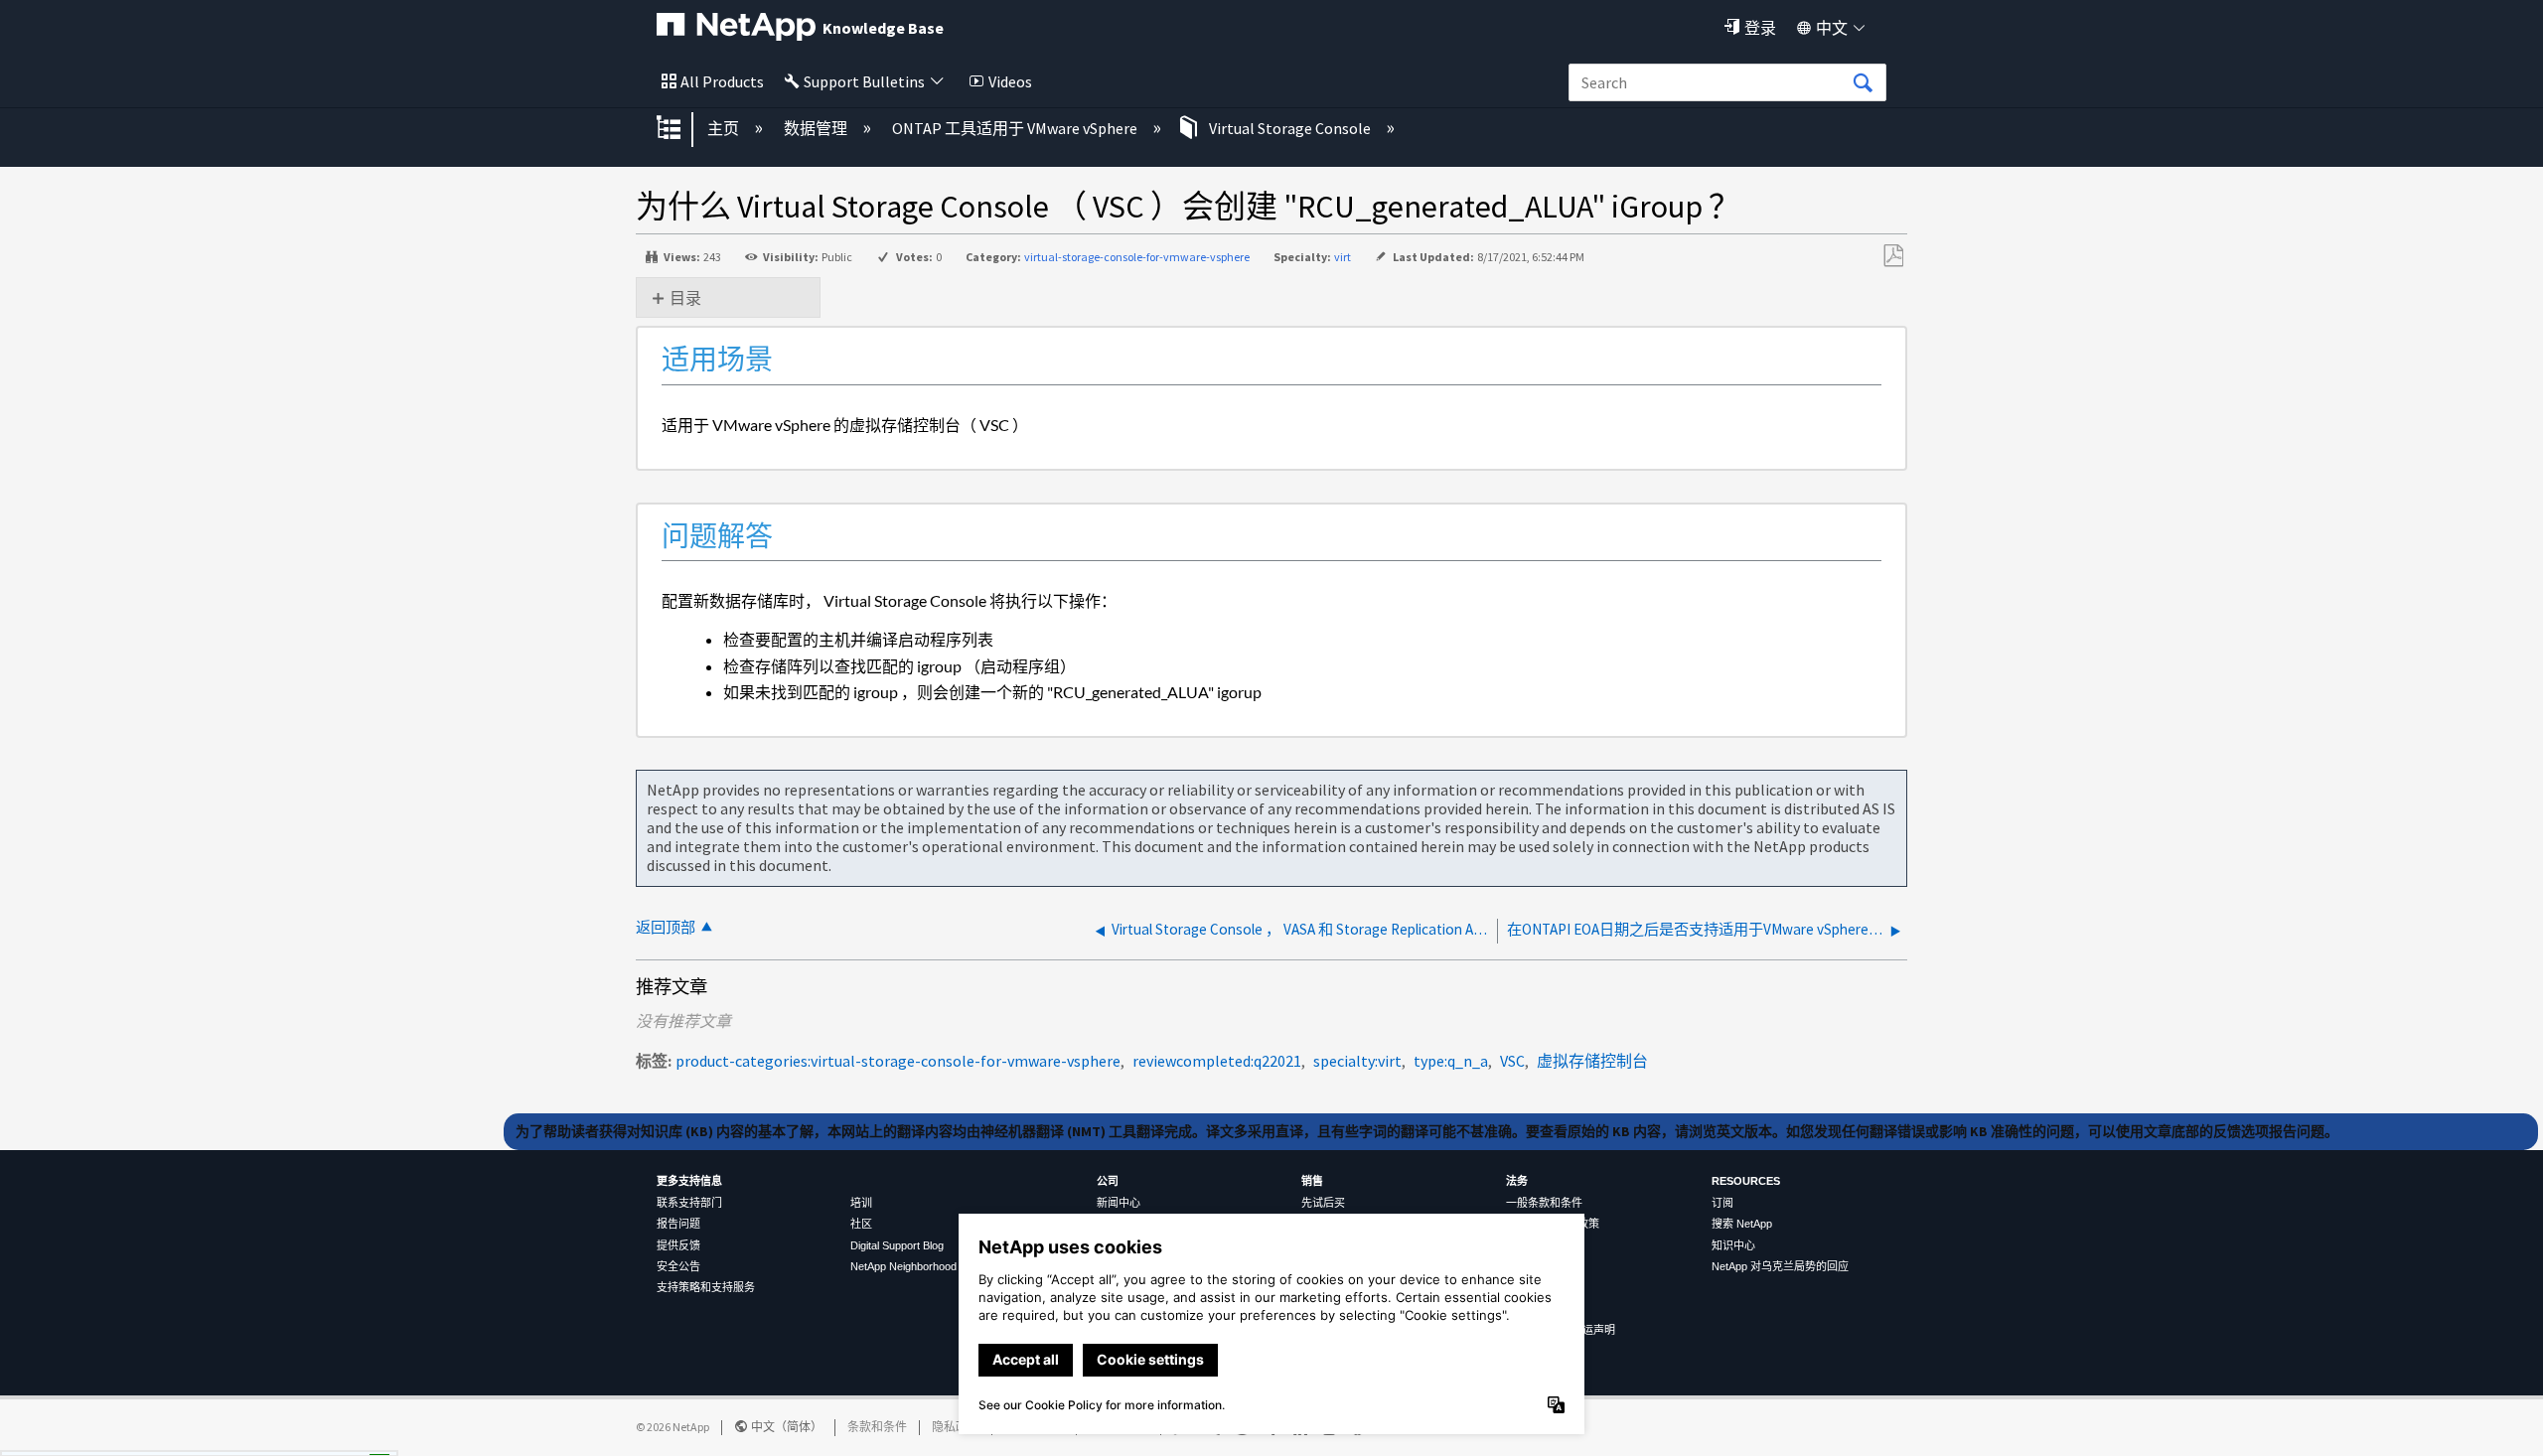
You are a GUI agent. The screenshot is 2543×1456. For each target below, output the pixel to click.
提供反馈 (678, 1245)
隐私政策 (956, 1427)
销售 (1312, 1181)
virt (1343, 257)
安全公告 (678, 1266)
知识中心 (1733, 1245)
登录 (1760, 28)
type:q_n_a (1451, 1061)
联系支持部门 (689, 1203)
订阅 (1722, 1203)
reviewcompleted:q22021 (1217, 1061)
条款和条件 (877, 1427)
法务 (1517, 1181)
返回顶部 (666, 927)
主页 (725, 128)
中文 (1832, 28)
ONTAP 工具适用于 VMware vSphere (1016, 128)
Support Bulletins (864, 81)
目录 (685, 298)
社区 (861, 1224)
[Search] (1863, 83)
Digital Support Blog (897, 1245)
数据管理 (817, 128)
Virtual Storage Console (1290, 128)
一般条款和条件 (1544, 1203)
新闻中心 (1119, 1203)
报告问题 (678, 1224)
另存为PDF (1893, 256)
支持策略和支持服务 (706, 1287)
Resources (1746, 1181)
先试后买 (1323, 1203)
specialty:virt (1357, 1061)
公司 (1108, 1181)
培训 (861, 1203)
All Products (722, 81)
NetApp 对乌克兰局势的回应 (1780, 1266)
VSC (1512, 1061)
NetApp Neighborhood (903, 1266)
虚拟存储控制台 (1592, 1061)
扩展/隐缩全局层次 (681, 129)
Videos (1010, 81)
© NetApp (673, 1427)
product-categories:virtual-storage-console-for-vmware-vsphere (898, 1061)
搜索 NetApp (1742, 1224)
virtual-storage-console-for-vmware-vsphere (1137, 257)
